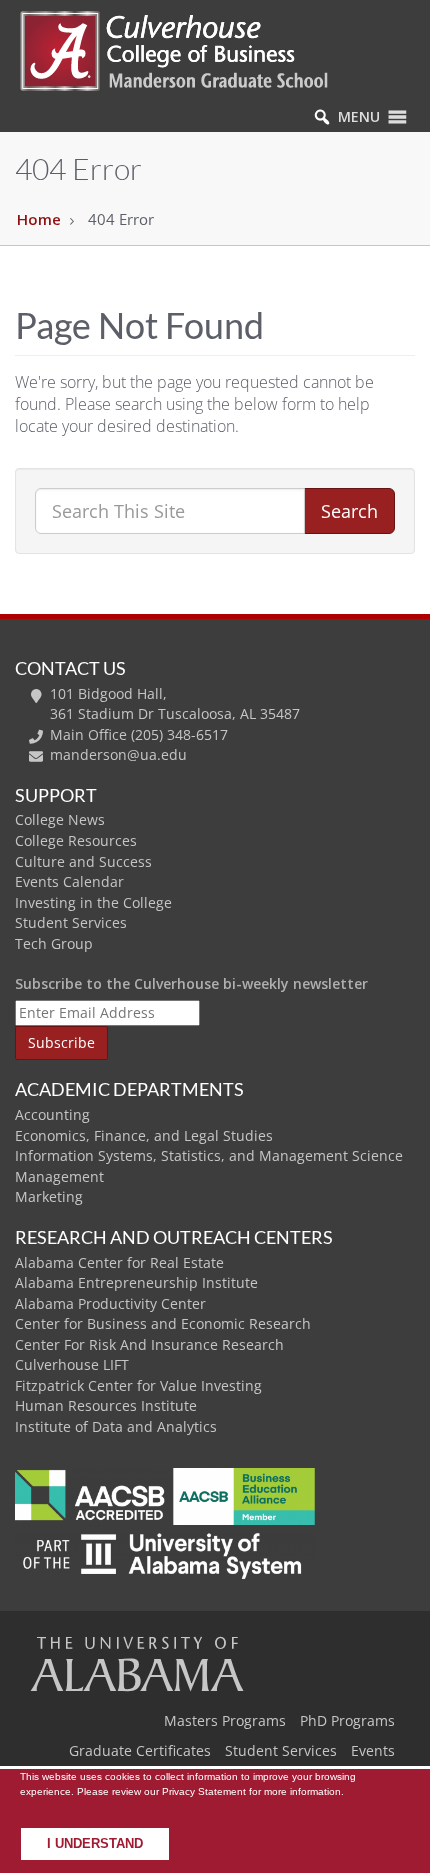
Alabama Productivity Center (110, 1303)
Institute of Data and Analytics (116, 1426)
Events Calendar (69, 881)
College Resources (76, 840)
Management (59, 1176)
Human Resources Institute (106, 1405)
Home (39, 219)
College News (60, 819)
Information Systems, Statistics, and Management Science (209, 1155)
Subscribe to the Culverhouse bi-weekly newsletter (191, 983)
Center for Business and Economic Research (163, 1323)
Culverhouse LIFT (72, 1364)
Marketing (49, 1196)
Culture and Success (83, 861)
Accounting (52, 1114)
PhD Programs (347, 1720)
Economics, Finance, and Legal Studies (144, 1135)
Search (349, 511)
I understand (95, 1844)
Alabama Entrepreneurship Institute (136, 1282)
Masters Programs (225, 1720)
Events (373, 1750)
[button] (359, 117)
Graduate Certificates (140, 1750)
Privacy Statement (204, 1791)
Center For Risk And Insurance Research (149, 1344)
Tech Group (54, 943)
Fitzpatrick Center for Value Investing (138, 1385)
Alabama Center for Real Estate (119, 1262)
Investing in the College (93, 902)
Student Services (71, 922)
